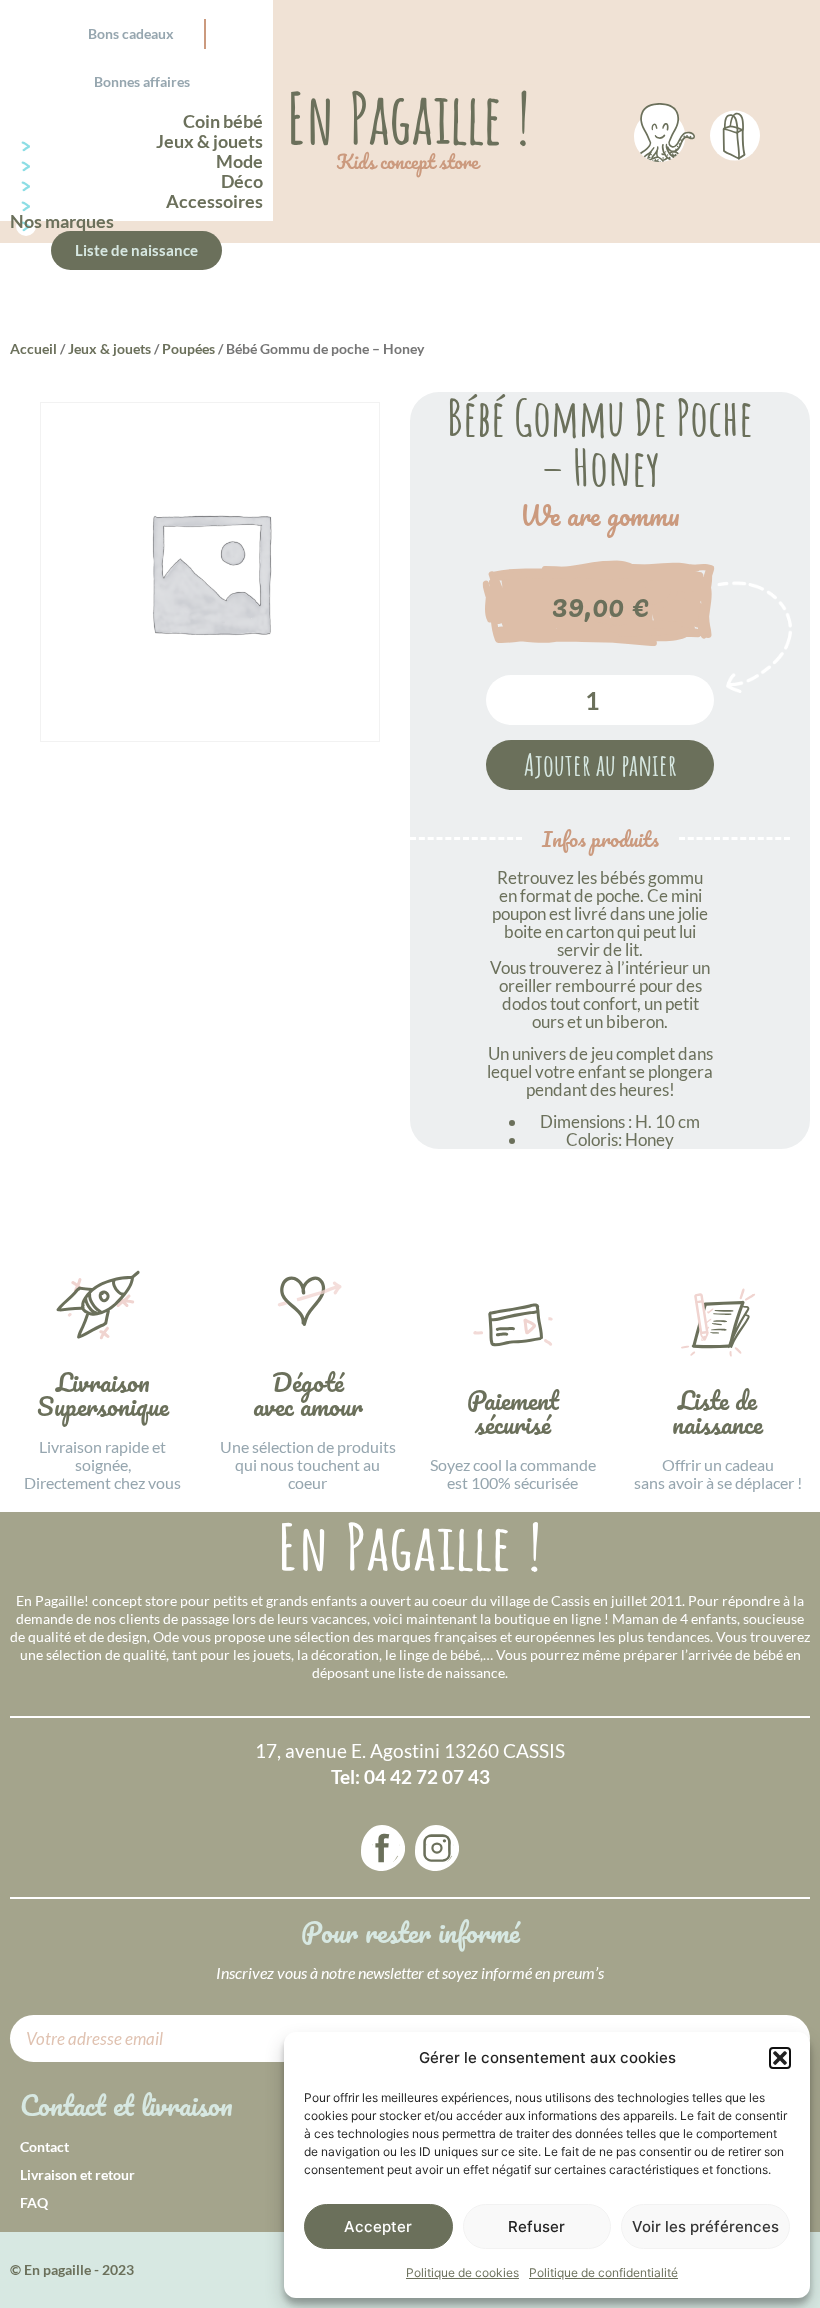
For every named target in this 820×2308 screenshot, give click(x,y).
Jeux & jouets (109, 348)
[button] (780, 2058)
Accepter (378, 2226)
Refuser (536, 2226)
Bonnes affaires (142, 81)
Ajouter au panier (600, 764)
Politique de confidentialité (603, 2272)
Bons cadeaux (131, 33)
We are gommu (600, 516)
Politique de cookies (462, 2272)
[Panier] (735, 132)
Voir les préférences (705, 2226)
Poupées (188, 348)
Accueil (33, 348)
